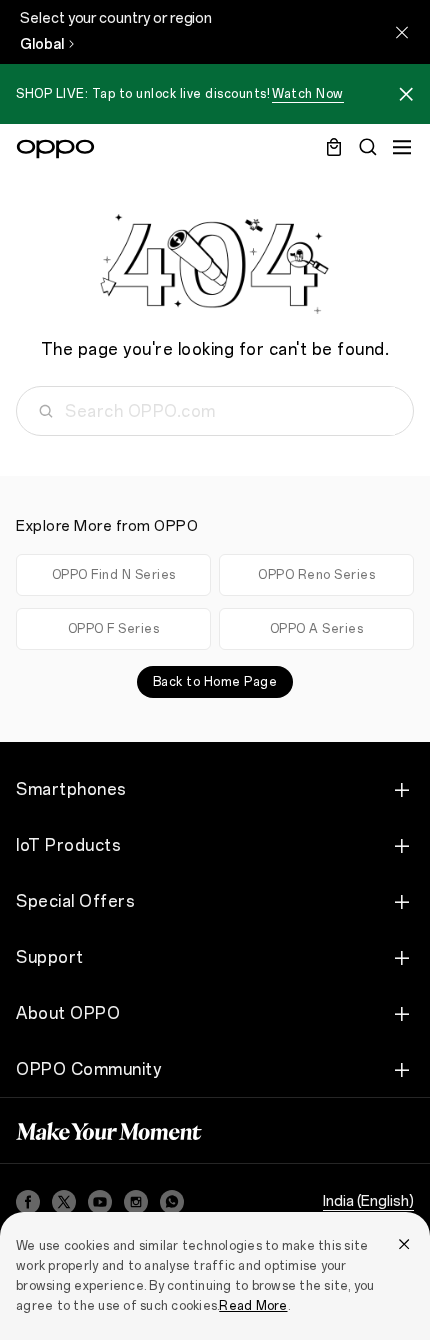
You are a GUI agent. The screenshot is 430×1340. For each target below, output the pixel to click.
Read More (253, 1306)
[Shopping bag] (334, 147)
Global (42, 44)
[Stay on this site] (402, 32)
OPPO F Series (114, 629)
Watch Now (308, 94)
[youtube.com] (100, 1202)
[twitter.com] (64, 1202)
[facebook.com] (28, 1202)
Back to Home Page (215, 682)
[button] (406, 97)
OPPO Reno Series (316, 575)
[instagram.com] (136, 1202)
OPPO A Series (317, 629)
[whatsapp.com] (172, 1202)
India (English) (368, 1201)
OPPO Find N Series (114, 575)
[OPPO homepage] (55, 149)
